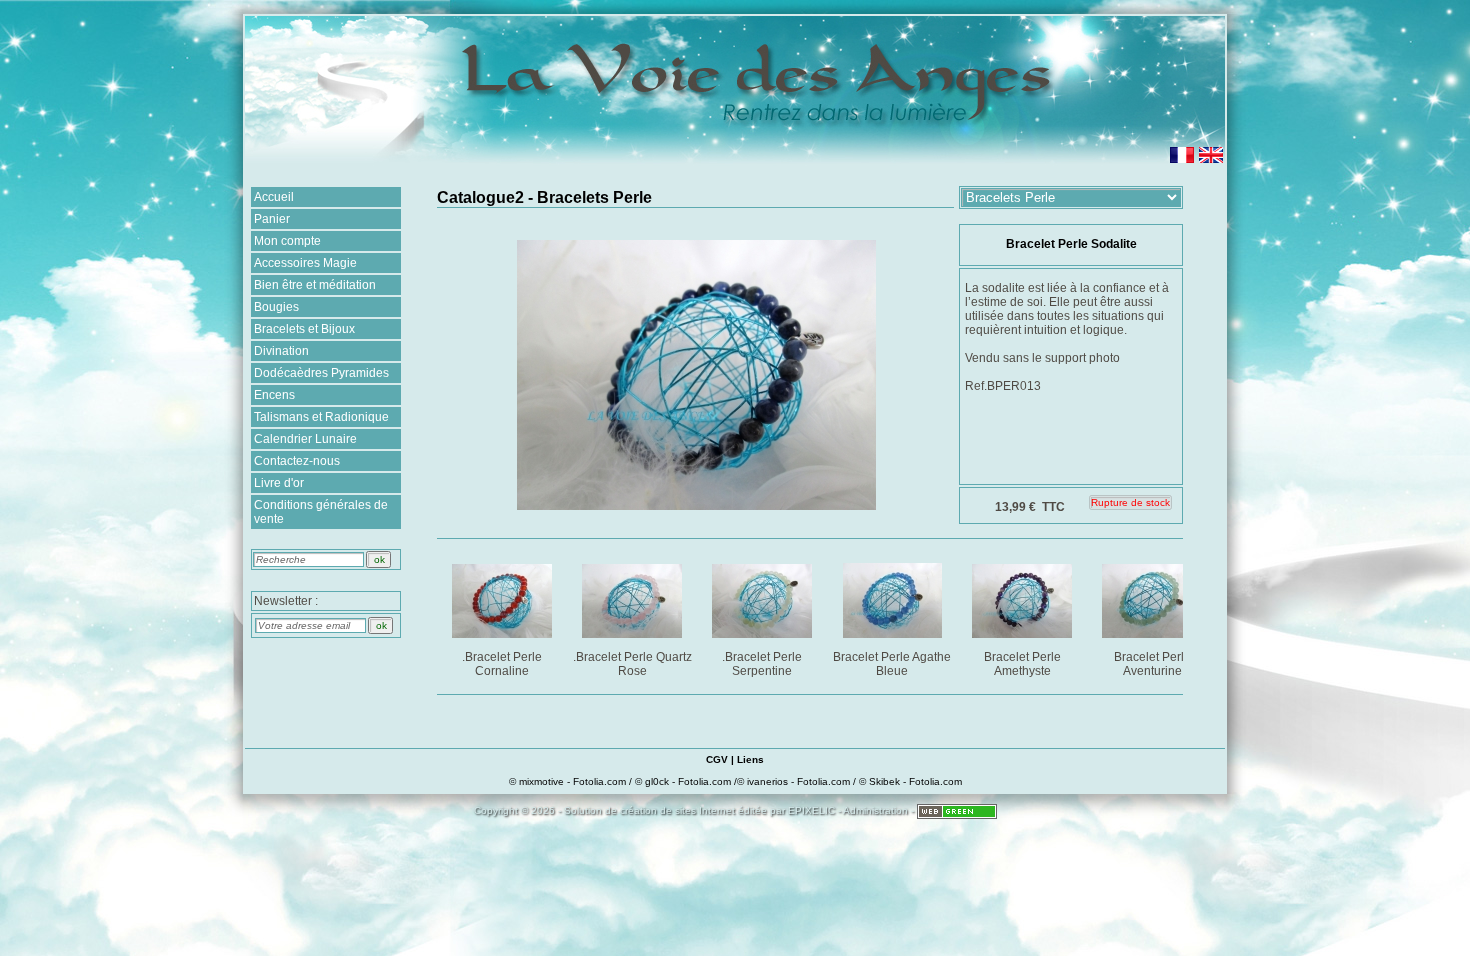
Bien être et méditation (315, 285)
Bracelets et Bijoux (304, 329)
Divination (281, 351)
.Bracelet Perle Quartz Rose (632, 664)
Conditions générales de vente (321, 512)
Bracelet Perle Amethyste (1022, 664)
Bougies (276, 307)
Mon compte (287, 241)
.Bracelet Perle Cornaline (502, 664)
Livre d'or (279, 483)
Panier (272, 219)
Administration (875, 810)
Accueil (274, 197)
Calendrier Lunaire (305, 439)
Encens (274, 395)
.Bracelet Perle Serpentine (762, 664)
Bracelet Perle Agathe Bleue (892, 664)
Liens (750, 759)
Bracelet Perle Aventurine (1152, 664)
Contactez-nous (297, 461)
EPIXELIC (811, 810)
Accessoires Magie (305, 263)
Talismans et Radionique (321, 417)
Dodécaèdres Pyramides (321, 373)
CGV (717, 759)
